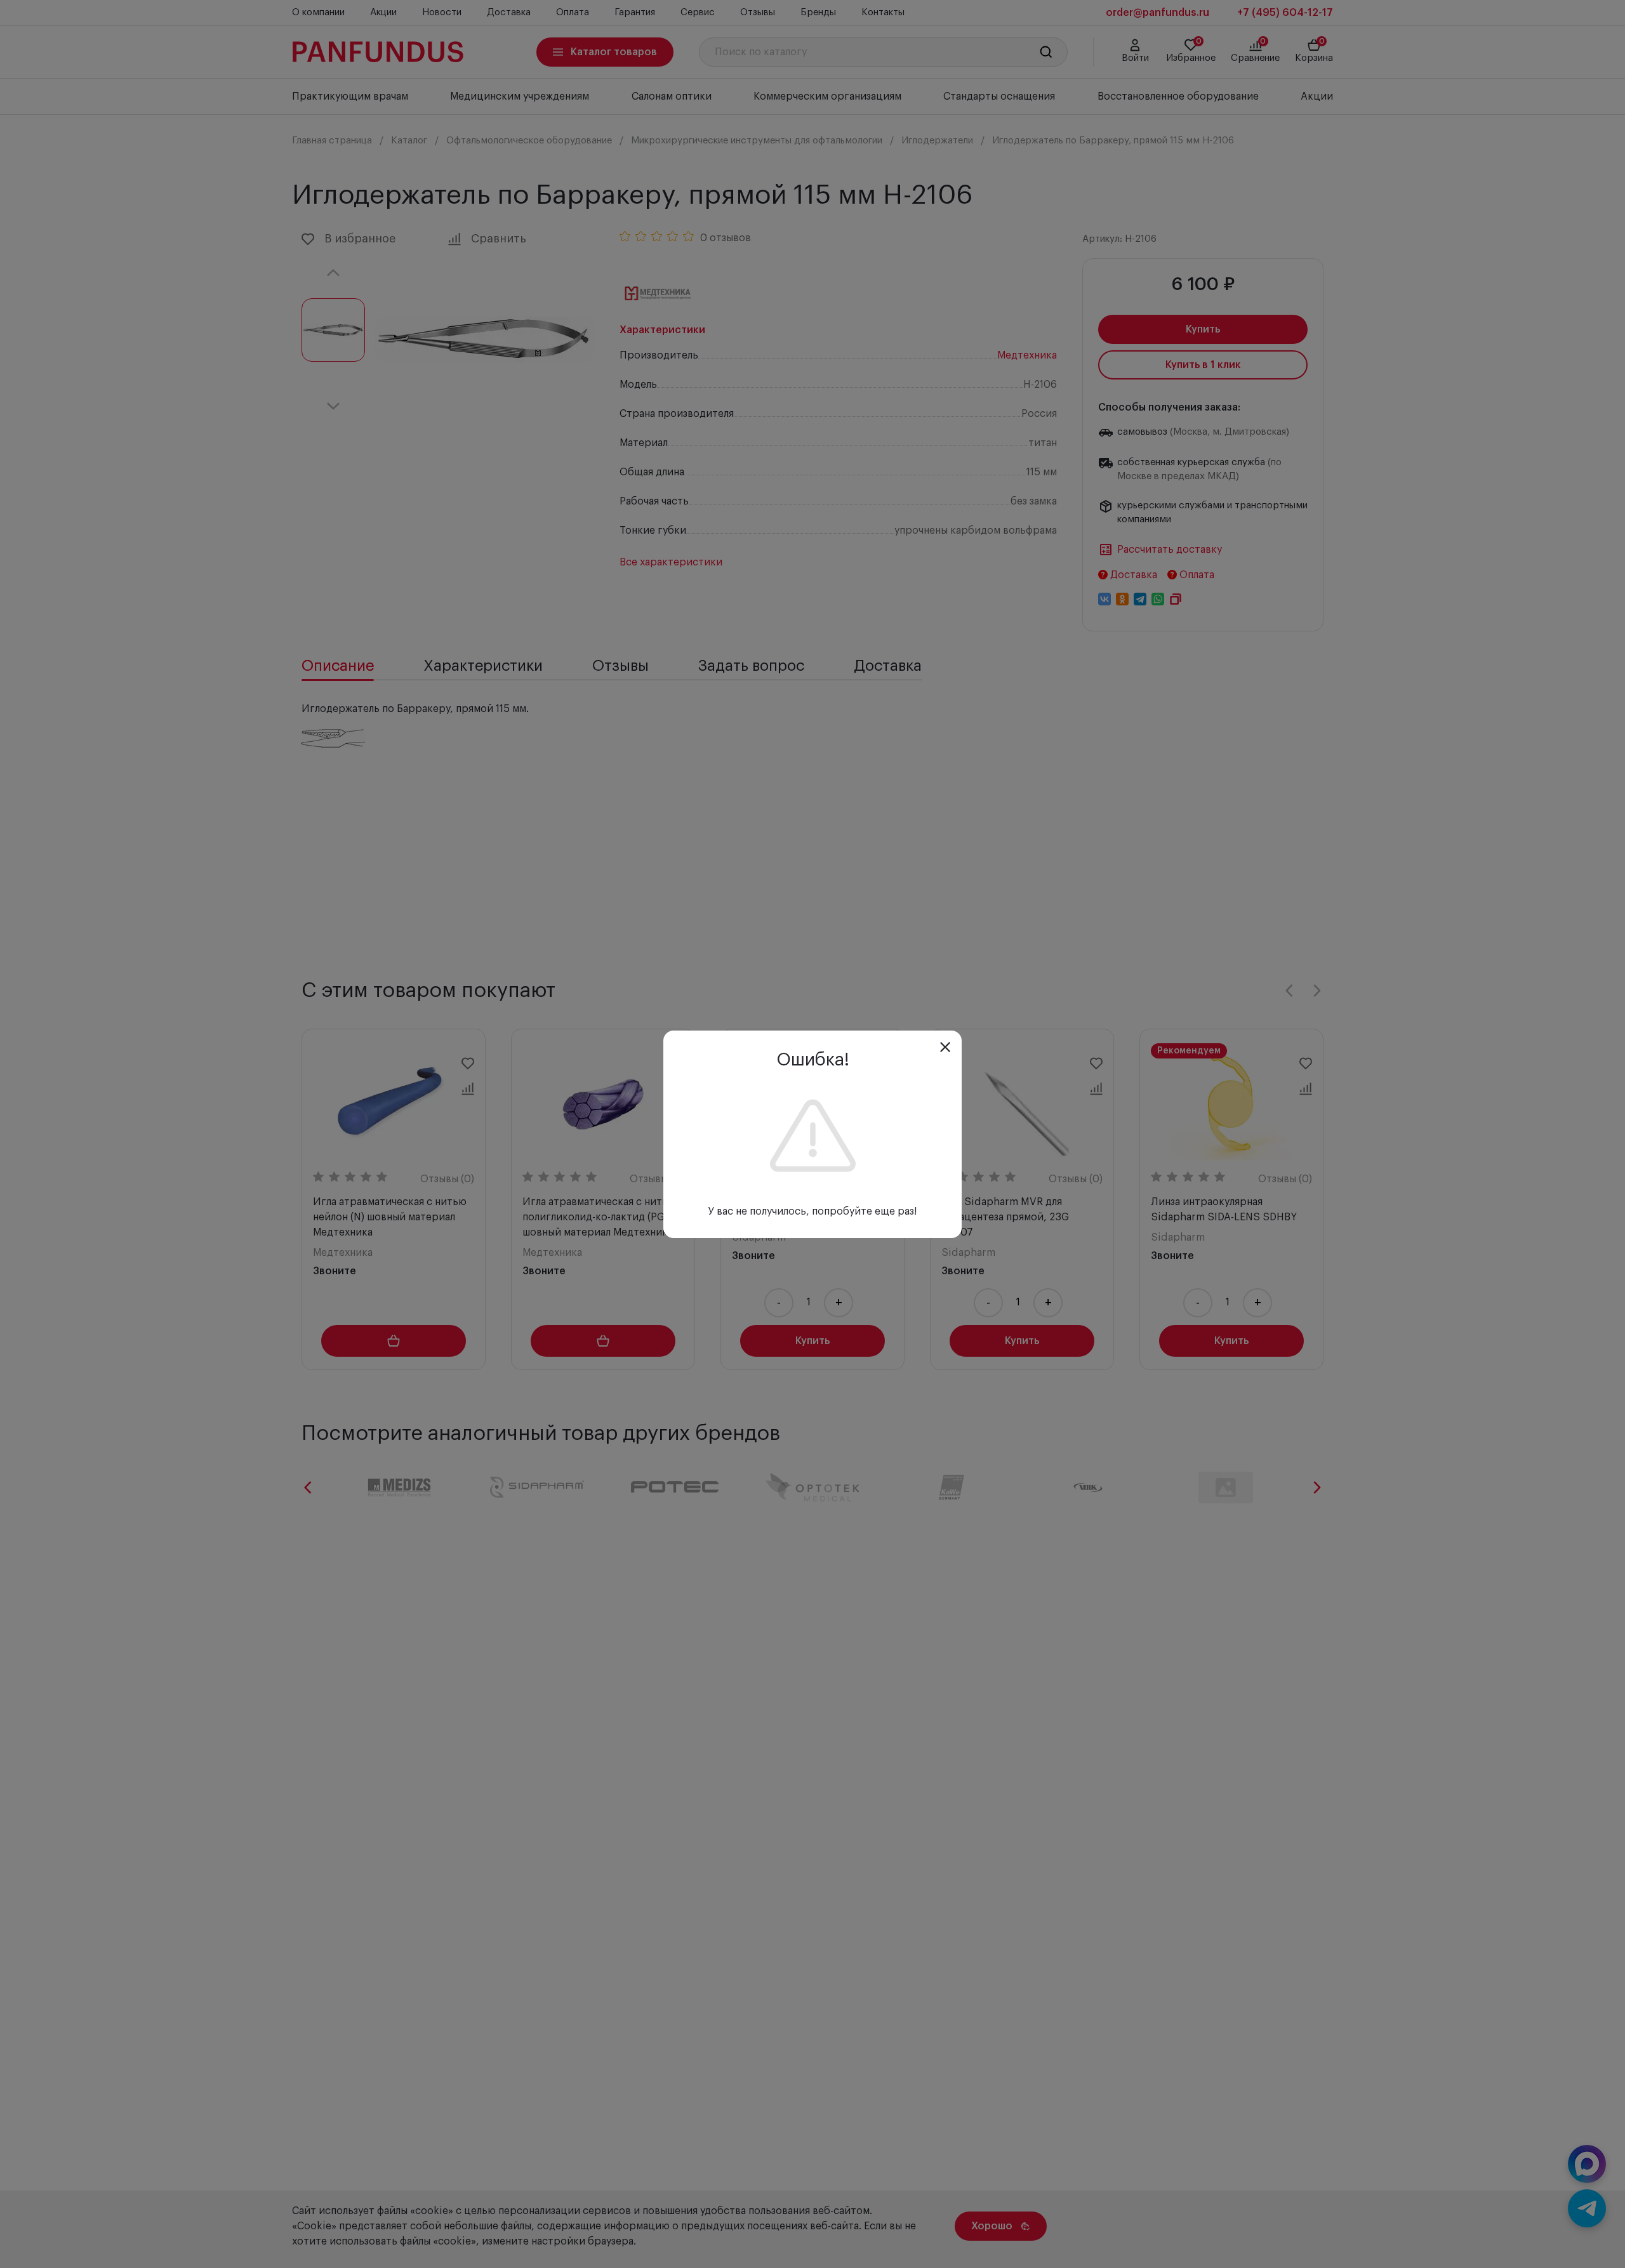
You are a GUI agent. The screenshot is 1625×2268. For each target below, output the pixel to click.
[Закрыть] (945, 1047)
